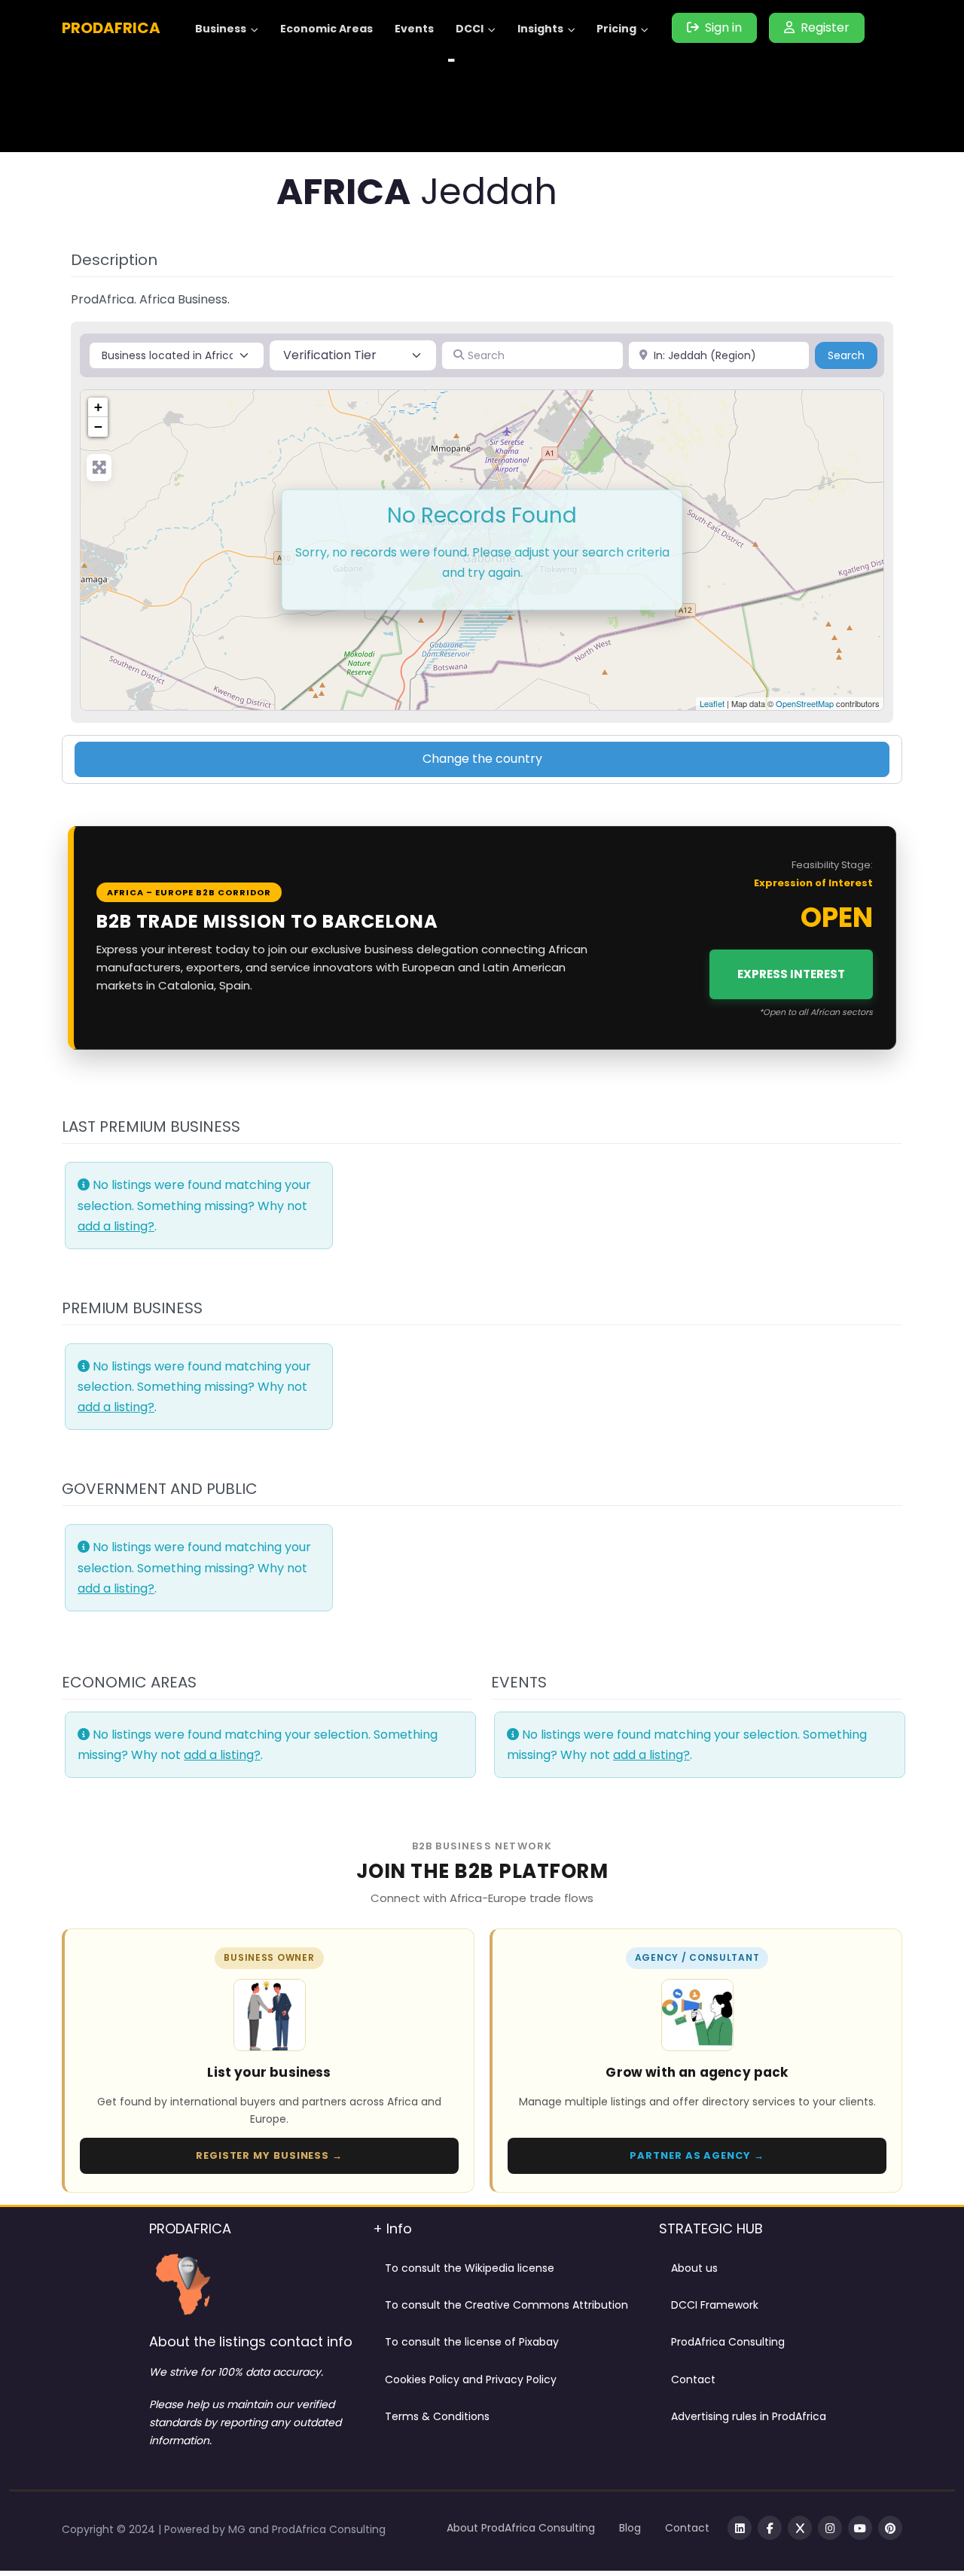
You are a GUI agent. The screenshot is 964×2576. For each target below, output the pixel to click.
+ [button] (98, 407)
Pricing (616, 29)
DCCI (470, 29)
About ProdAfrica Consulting (521, 2528)
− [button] (98, 427)
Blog (630, 2528)
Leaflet (712, 703)
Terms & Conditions (437, 2416)
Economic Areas (326, 29)
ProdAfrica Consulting (728, 2342)
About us (694, 2268)
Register (825, 27)
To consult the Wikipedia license (470, 2268)
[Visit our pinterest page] (890, 2528)
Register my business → (269, 2155)
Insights (540, 29)
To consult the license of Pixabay (472, 2342)
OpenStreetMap (805, 703)
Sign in (723, 27)
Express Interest (791, 974)
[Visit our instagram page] (830, 2528)
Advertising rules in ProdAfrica (749, 2416)
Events (414, 29)
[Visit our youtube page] (860, 2528)
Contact (693, 2379)
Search (853, 355)
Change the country (482, 759)
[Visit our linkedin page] (740, 2528)
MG (238, 2529)
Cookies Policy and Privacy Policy (471, 2379)
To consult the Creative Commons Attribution (506, 2305)
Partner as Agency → (697, 2155)
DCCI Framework (715, 2305)
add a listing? (116, 1226)
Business (221, 29)
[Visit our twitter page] (800, 2528)
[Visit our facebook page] (770, 2528)
